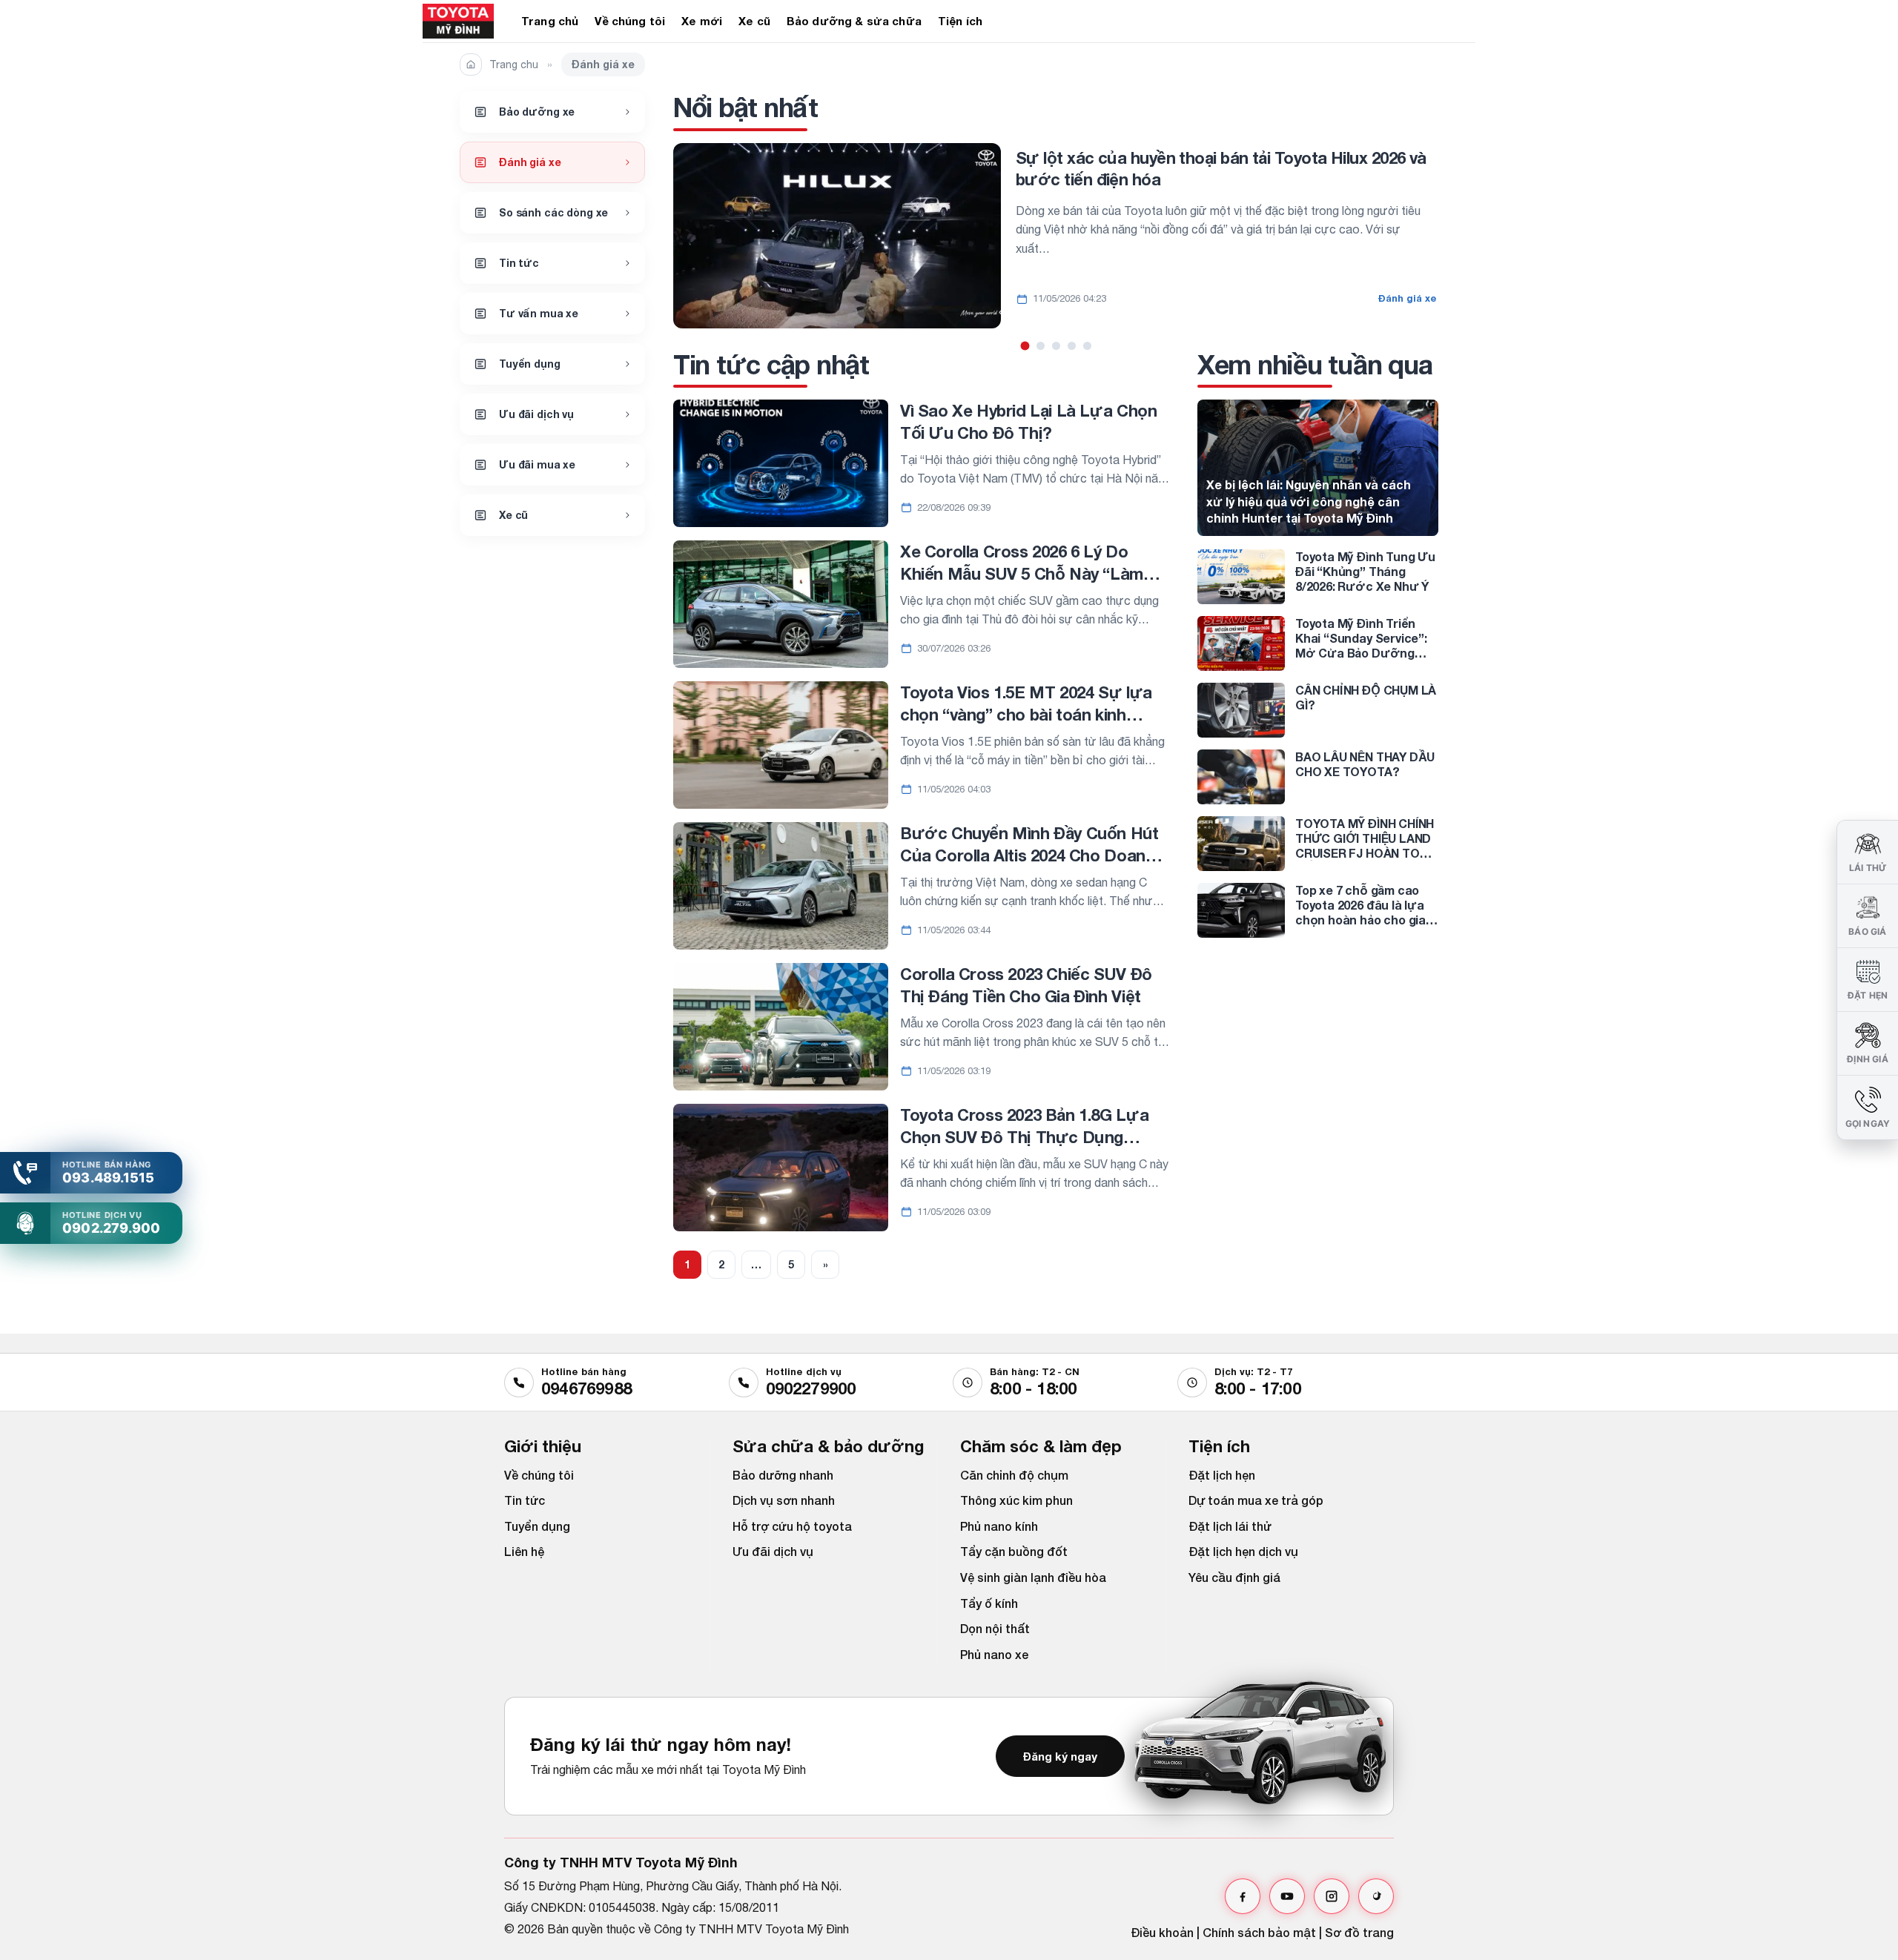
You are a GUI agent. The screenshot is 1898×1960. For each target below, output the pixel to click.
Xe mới (702, 21)
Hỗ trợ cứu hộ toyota (792, 1526)
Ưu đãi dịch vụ (773, 1551)
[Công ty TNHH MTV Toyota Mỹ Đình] (461, 21)
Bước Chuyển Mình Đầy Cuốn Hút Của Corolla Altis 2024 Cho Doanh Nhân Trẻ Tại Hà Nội (1029, 855)
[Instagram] (1332, 1896)
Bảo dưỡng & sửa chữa (854, 21)
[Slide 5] (1087, 346)
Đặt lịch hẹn (1222, 1475)
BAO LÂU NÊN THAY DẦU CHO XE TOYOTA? (1365, 764)
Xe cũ (754, 21)
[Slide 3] (1056, 346)
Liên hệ (524, 1551)
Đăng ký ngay (1060, 1756)
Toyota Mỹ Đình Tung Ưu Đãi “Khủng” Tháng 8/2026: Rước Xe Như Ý (1365, 571)
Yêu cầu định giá (1234, 1577)
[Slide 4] (1072, 346)
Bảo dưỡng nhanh (783, 1475)
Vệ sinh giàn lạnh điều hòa (1033, 1577)
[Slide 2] (1041, 346)
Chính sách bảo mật (1259, 1932)
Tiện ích (960, 21)
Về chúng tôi (630, 21)
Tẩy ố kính (989, 1603)
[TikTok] (1376, 1896)
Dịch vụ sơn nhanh (784, 1500)
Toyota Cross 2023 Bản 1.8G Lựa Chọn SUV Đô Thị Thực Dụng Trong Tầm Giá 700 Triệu (1024, 1137)
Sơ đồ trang (1359, 1932)
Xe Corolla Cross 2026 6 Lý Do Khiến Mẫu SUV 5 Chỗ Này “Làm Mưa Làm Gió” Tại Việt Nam (1022, 573)
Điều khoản (1162, 1932)
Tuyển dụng (537, 1526)
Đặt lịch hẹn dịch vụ (1243, 1551)
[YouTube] (1287, 1896)
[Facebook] (1243, 1896)
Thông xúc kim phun (1016, 1500)
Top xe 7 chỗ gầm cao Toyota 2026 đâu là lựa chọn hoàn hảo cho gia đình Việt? (1360, 912)
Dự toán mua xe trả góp (1256, 1500)
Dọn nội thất (995, 1628)
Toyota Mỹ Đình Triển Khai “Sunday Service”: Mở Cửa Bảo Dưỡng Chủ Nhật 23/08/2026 (1361, 645)
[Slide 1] (1025, 345)
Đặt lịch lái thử (1230, 1526)
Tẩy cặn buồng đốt (1014, 1551)
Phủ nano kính (999, 1526)
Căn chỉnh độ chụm (1014, 1475)
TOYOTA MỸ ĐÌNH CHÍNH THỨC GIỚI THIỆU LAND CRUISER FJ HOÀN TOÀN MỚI (1365, 845)
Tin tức (525, 1500)
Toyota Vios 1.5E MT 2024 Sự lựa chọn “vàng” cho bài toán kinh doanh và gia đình (1026, 714)
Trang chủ (550, 21)
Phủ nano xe (994, 1654)
